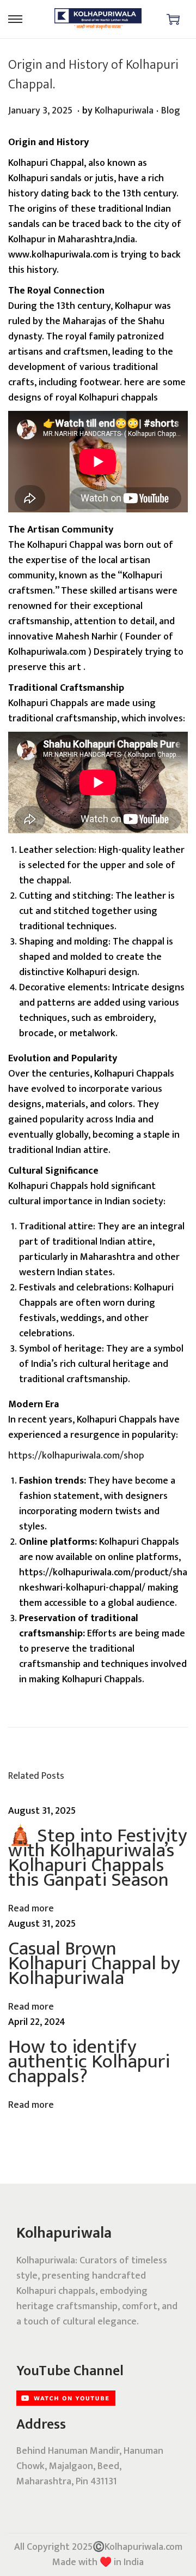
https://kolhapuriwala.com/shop (76, 1456)
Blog (171, 111)
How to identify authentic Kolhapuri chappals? (89, 2061)
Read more (31, 1909)
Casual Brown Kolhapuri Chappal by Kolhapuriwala (94, 1963)
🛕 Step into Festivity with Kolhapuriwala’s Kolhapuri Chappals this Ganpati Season (98, 1858)
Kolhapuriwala (124, 111)
